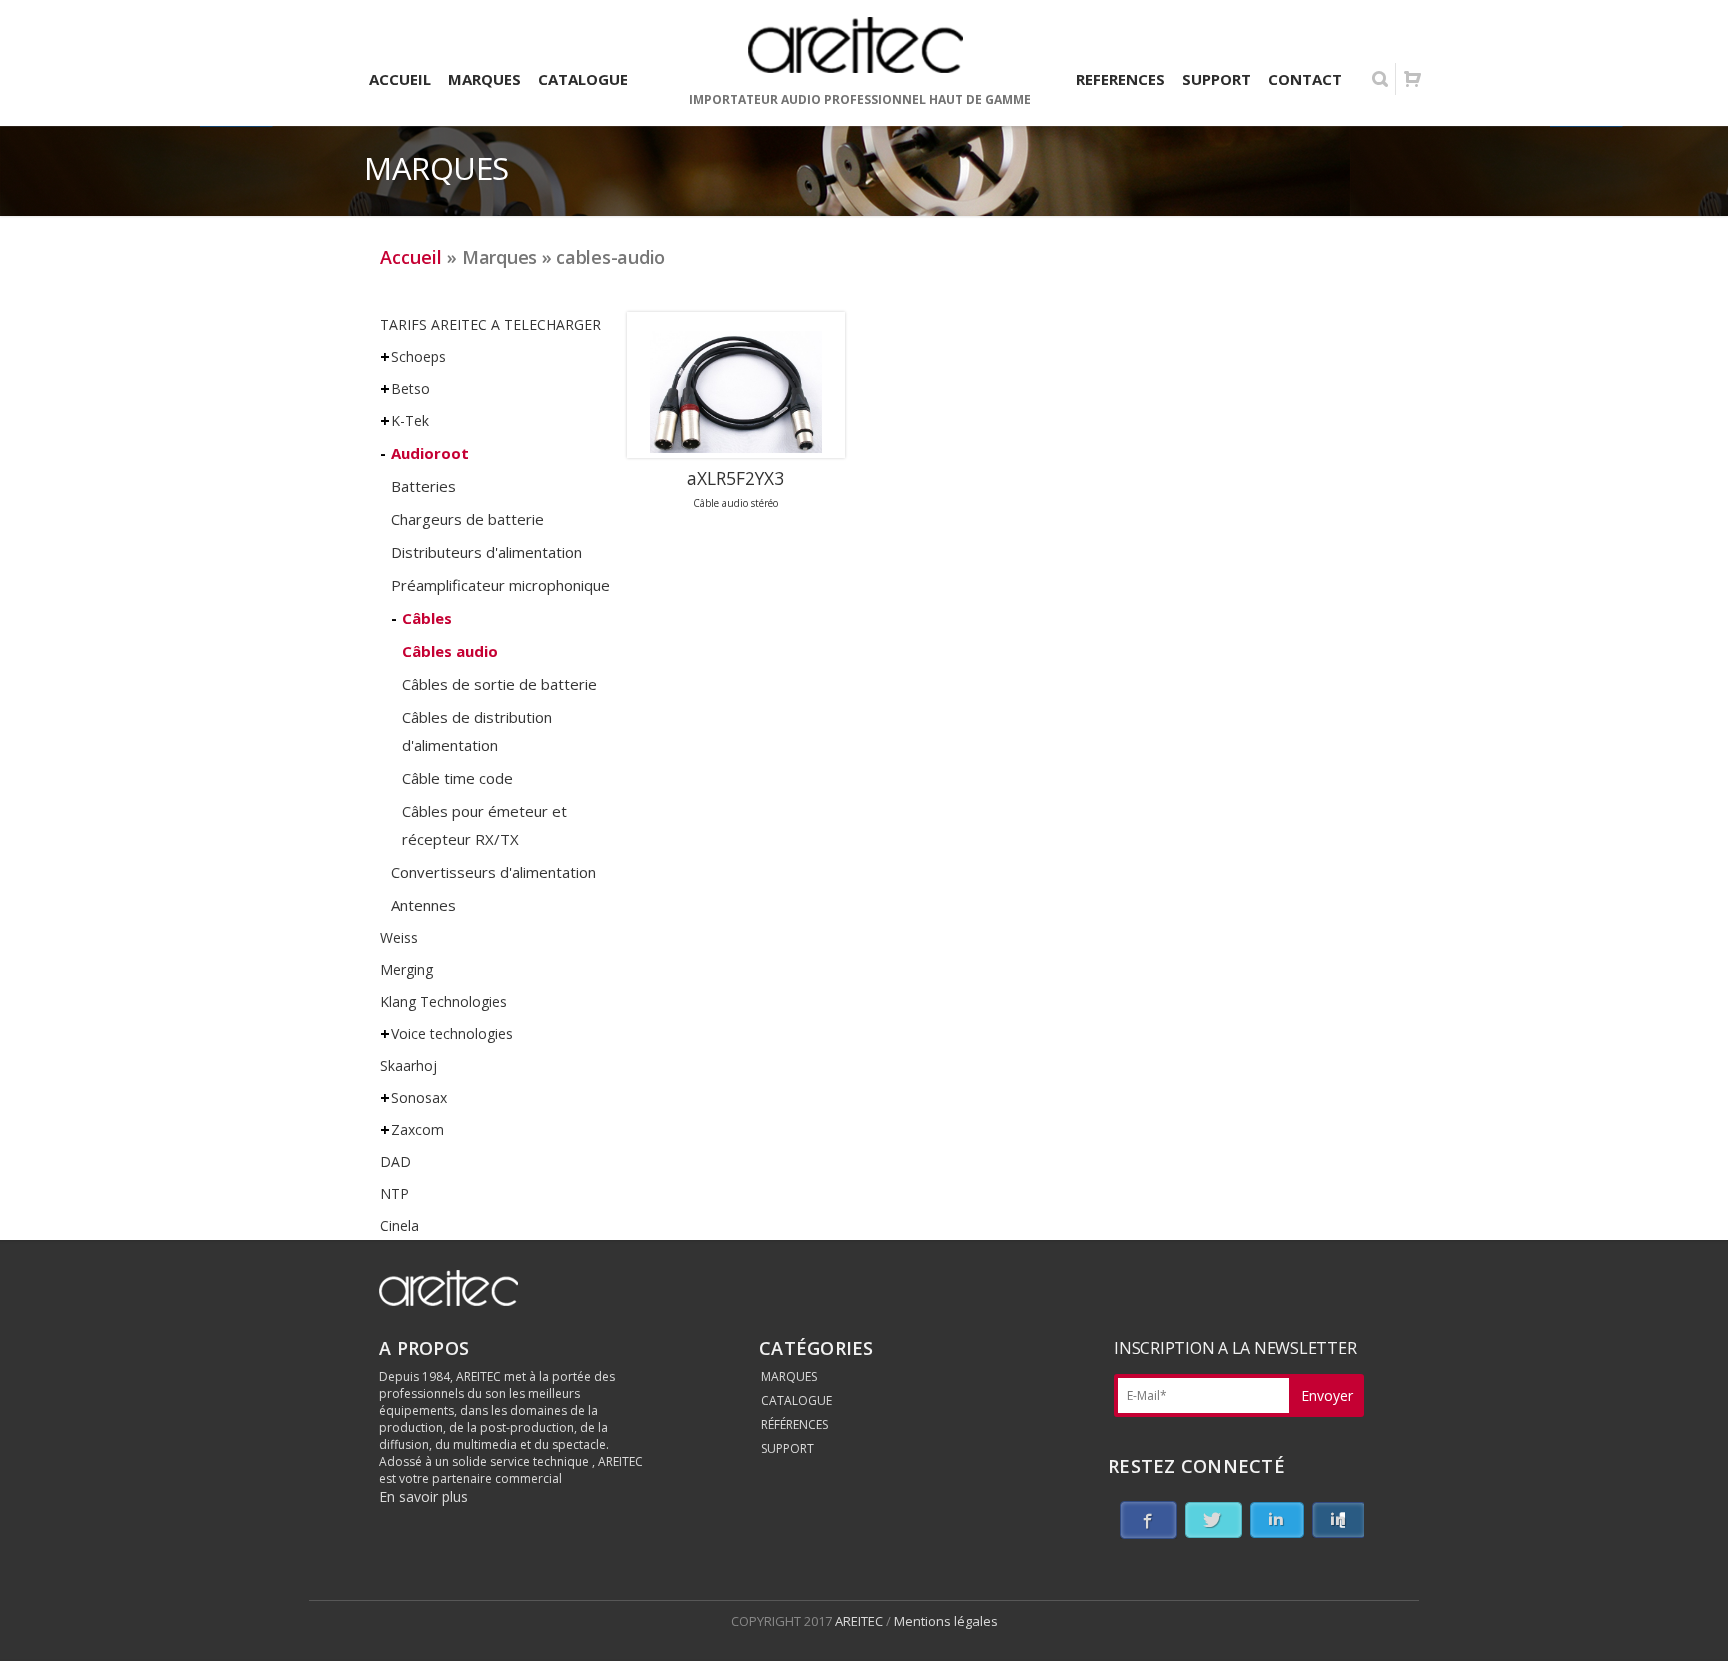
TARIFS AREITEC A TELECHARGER (490, 324)
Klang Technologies (443, 1001)
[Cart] (1412, 79)
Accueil (411, 257)
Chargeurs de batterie (467, 519)
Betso (410, 388)
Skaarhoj (408, 1065)
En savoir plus (423, 1496)
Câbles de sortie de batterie (499, 684)
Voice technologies (452, 1033)
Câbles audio (450, 651)
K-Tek (410, 420)
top (1688, 1621)
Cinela (399, 1225)
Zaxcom (417, 1129)
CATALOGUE (796, 1400)
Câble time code (457, 778)
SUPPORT (787, 1448)
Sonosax (419, 1097)
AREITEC (860, 1621)
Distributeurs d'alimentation (486, 552)
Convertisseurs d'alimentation (493, 872)
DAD (395, 1161)
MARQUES (789, 1376)
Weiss (399, 937)
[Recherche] (1380, 79)
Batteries (423, 486)
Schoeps (418, 356)
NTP (394, 1193)
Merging (406, 969)
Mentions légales (946, 1621)
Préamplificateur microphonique (500, 585)
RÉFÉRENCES (794, 1424)
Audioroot (430, 453)
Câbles (427, 618)
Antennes (423, 905)
